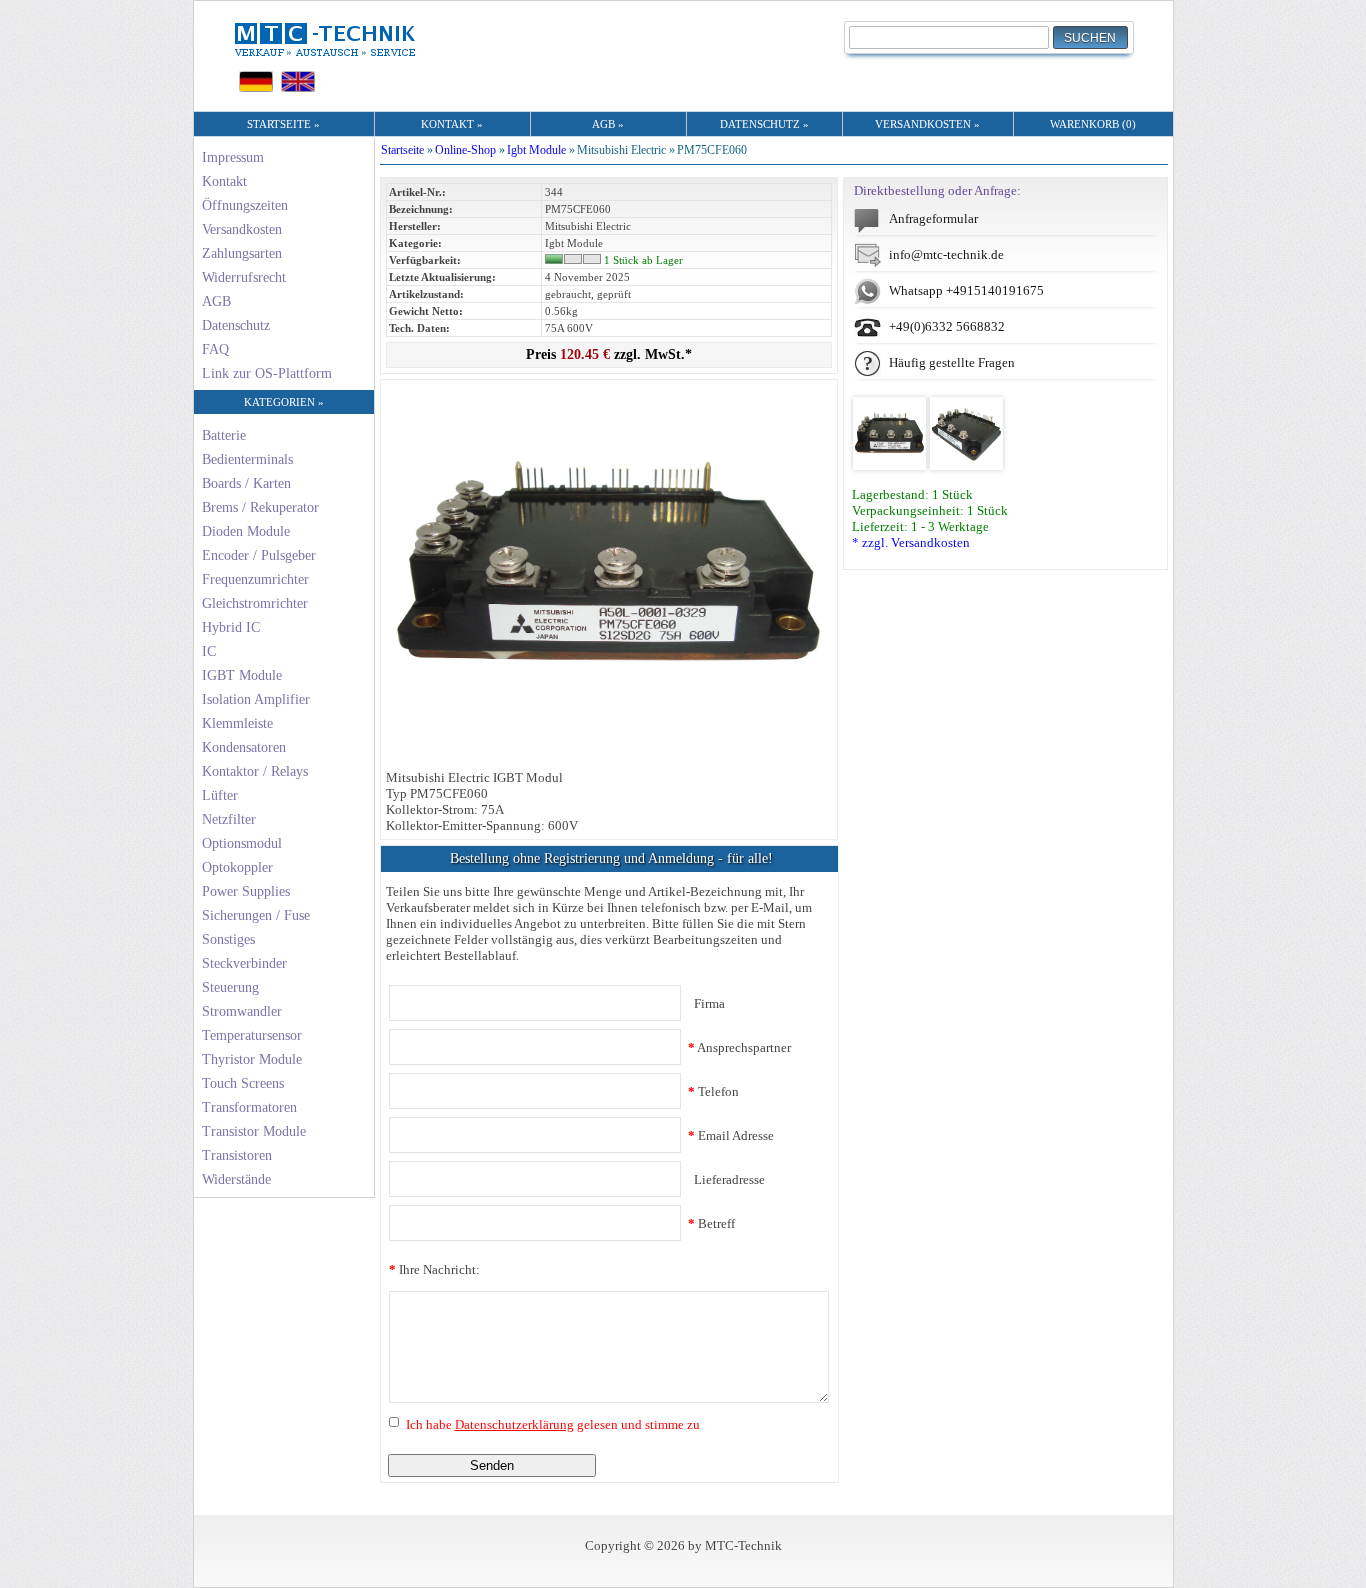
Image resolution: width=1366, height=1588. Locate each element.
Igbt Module (536, 150)
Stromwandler (242, 1011)
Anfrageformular (933, 218)
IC (209, 651)
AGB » (608, 124)
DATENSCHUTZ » (764, 124)
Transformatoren (249, 1107)
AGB (216, 301)
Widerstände (236, 1179)
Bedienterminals (247, 459)
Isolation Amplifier (256, 699)
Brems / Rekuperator (260, 507)
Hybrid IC (231, 627)
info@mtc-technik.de (946, 254)
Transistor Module (254, 1131)
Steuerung (230, 987)
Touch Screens (243, 1083)
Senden (492, 1465)
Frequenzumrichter (255, 579)
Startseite (402, 150)
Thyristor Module (252, 1059)
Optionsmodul (242, 843)
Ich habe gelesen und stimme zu (551, 1424)
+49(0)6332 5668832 (947, 326)
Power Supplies (246, 891)
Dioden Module (246, 531)
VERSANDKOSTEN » (927, 124)
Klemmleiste (237, 723)
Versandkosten (242, 229)
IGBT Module (242, 675)
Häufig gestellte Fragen (952, 362)
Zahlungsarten (242, 253)
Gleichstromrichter (255, 603)
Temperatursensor (252, 1035)
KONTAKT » (452, 124)
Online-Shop (465, 150)
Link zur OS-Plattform (267, 373)
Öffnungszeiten (245, 205)
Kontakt (224, 181)
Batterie (224, 435)
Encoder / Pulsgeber (259, 555)
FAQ (215, 349)
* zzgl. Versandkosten (911, 542)
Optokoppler (237, 867)
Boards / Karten (246, 483)
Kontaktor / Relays (255, 771)
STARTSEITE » (283, 124)
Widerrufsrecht (244, 277)
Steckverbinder (244, 963)
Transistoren (237, 1155)
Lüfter (220, 795)
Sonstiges (228, 939)
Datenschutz (236, 325)
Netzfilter (229, 819)
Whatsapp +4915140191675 (966, 290)
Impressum (233, 157)
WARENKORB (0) (1093, 124)
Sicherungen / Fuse (256, 915)
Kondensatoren (244, 747)
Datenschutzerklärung (514, 1424)
